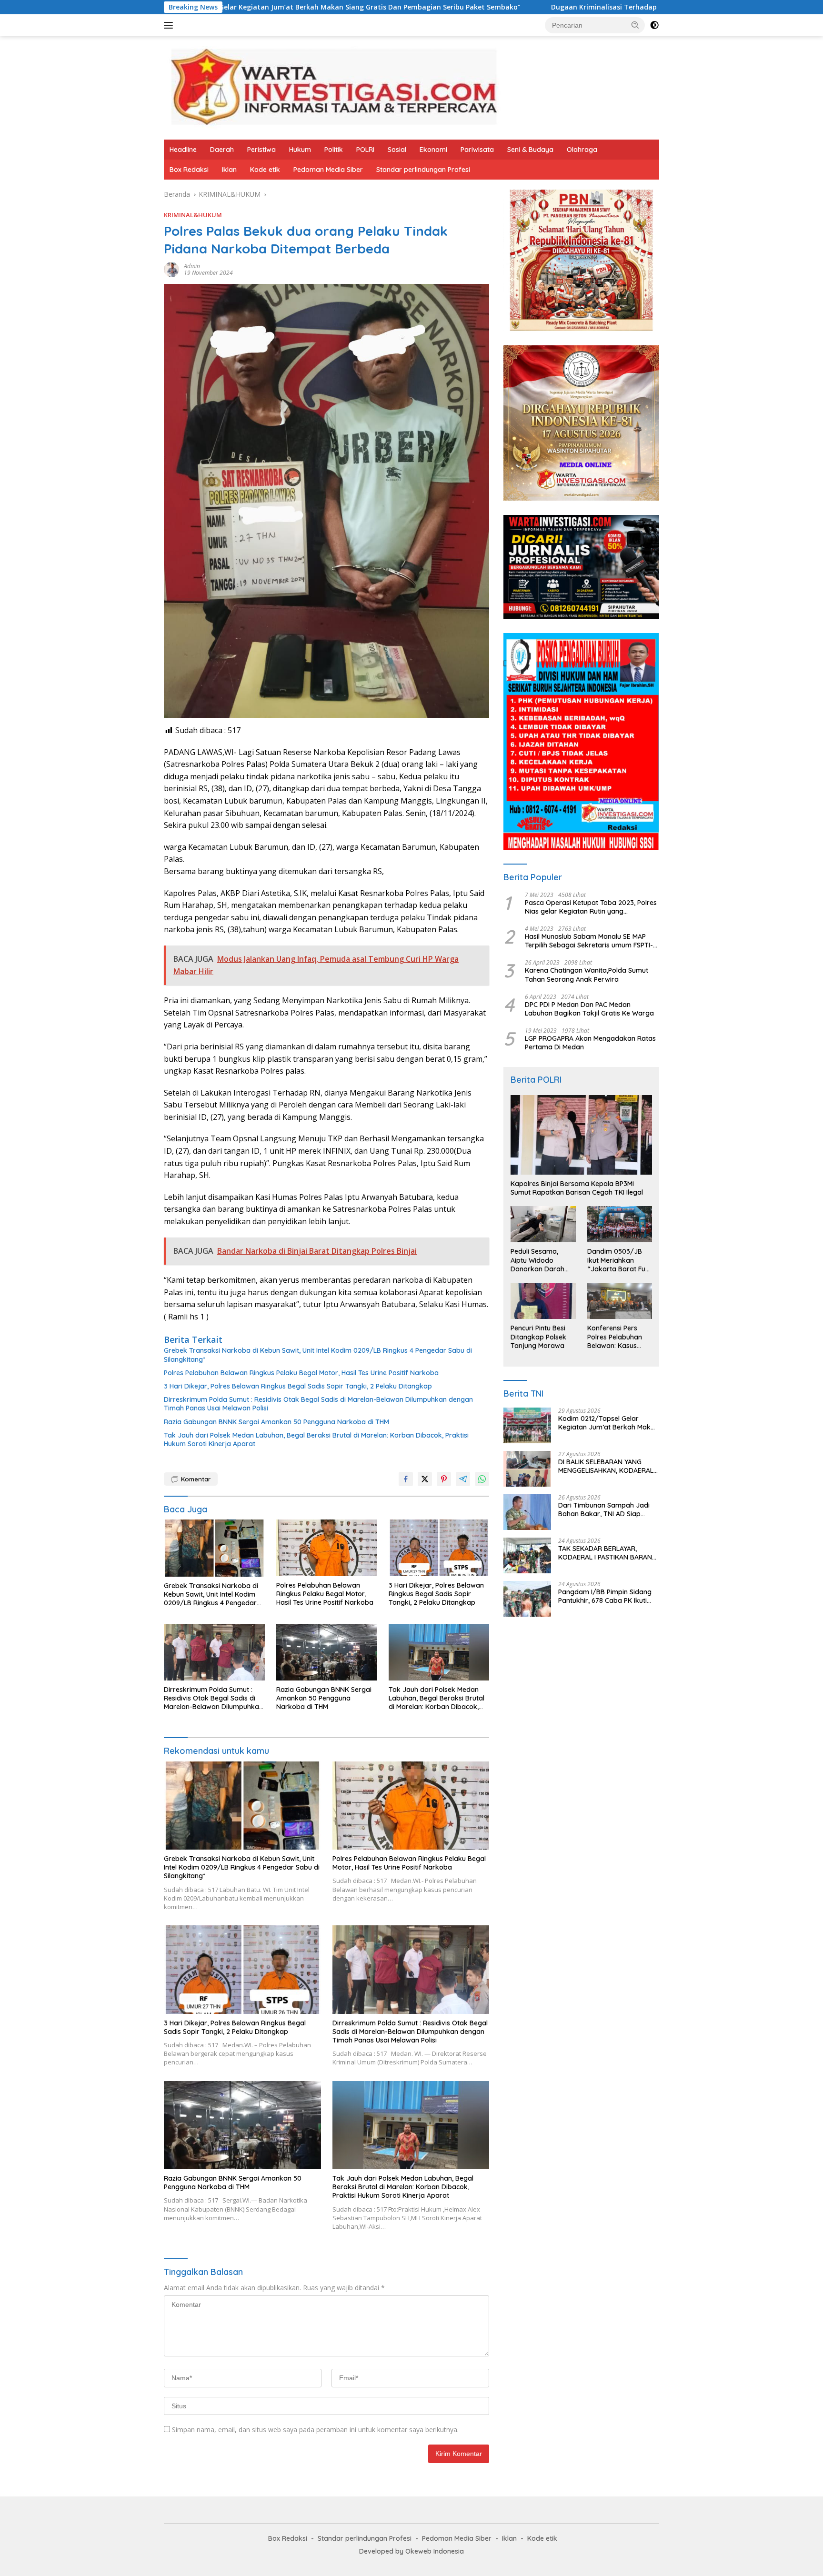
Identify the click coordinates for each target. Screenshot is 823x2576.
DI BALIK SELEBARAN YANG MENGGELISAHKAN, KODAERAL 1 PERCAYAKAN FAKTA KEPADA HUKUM (608, 1466)
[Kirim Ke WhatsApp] (482, 1479)
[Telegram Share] (463, 1479)
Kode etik (265, 170)
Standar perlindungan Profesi (423, 170)
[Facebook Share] (406, 1479)
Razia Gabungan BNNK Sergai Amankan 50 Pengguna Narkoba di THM (276, 1422)
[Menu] (170, 25)
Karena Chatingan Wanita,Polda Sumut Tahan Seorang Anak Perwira (587, 975)
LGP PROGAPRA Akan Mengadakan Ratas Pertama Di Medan (590, 1043)
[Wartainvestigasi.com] (333, 87)
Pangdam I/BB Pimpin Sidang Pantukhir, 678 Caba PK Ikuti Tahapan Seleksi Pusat (605, 1596)
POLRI (365, 150)
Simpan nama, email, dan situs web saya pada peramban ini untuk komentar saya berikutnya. (315, 2430)
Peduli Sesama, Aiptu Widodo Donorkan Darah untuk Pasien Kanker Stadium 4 (543, 1260)
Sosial (397, 150)
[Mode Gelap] (654, 25)
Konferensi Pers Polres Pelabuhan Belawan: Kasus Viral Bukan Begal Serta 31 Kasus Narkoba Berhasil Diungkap (615, 1337)
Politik (334, 150)
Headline (183, 150)
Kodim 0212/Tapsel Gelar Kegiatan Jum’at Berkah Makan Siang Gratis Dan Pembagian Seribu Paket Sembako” (608, 1423)
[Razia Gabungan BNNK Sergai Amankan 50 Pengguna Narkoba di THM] (327, 1652)
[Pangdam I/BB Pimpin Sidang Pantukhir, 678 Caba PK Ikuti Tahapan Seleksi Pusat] (527, 1599)
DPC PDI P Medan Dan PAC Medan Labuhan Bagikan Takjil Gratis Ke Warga (589, 1009)
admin (192, 266)
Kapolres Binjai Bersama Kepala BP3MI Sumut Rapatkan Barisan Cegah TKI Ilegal (577, 1188)
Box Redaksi (189, 170)
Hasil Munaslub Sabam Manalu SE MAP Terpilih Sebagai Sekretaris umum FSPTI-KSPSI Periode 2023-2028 (589, 941)
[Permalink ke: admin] (171, 269)
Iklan (229, 170)
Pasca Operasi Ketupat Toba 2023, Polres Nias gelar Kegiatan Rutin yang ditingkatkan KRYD (591, 907)
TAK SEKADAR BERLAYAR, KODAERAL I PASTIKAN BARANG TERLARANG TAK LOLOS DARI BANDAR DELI (607, 1553)
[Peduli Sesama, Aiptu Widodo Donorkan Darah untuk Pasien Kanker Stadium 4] (543, 1224)
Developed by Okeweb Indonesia (411, 2551)
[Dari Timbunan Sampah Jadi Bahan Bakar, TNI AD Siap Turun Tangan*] (527, 1512)
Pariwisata (477, 150)
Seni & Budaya (530, 150)
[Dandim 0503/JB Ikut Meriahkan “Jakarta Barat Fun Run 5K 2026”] (620, 1224)
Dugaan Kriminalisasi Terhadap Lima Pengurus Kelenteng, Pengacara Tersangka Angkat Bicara (564, 7)
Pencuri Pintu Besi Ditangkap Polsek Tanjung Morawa (538, 1337)
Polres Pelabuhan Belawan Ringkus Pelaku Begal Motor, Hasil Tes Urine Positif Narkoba (302, 1373)
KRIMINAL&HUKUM (193, 215)
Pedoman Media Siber (328, 170)
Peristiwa (261, 150)
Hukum (300, 150)
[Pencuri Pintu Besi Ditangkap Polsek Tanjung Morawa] (543, 1301)
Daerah (222, 150)
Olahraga (582, 150)
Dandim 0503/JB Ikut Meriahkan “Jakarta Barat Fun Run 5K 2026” (618, 1260)
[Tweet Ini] (425, 1479)
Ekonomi (433, 150)
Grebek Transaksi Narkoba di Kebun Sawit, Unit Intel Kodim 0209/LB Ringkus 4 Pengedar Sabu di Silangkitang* (318, 1355)
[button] (635, 25)
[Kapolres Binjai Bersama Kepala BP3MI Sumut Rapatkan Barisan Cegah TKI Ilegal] (581, 1135)
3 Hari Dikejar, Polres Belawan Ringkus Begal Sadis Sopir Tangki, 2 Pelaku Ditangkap (298, 1386)
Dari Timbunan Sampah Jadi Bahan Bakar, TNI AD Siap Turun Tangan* (604, 1509)
